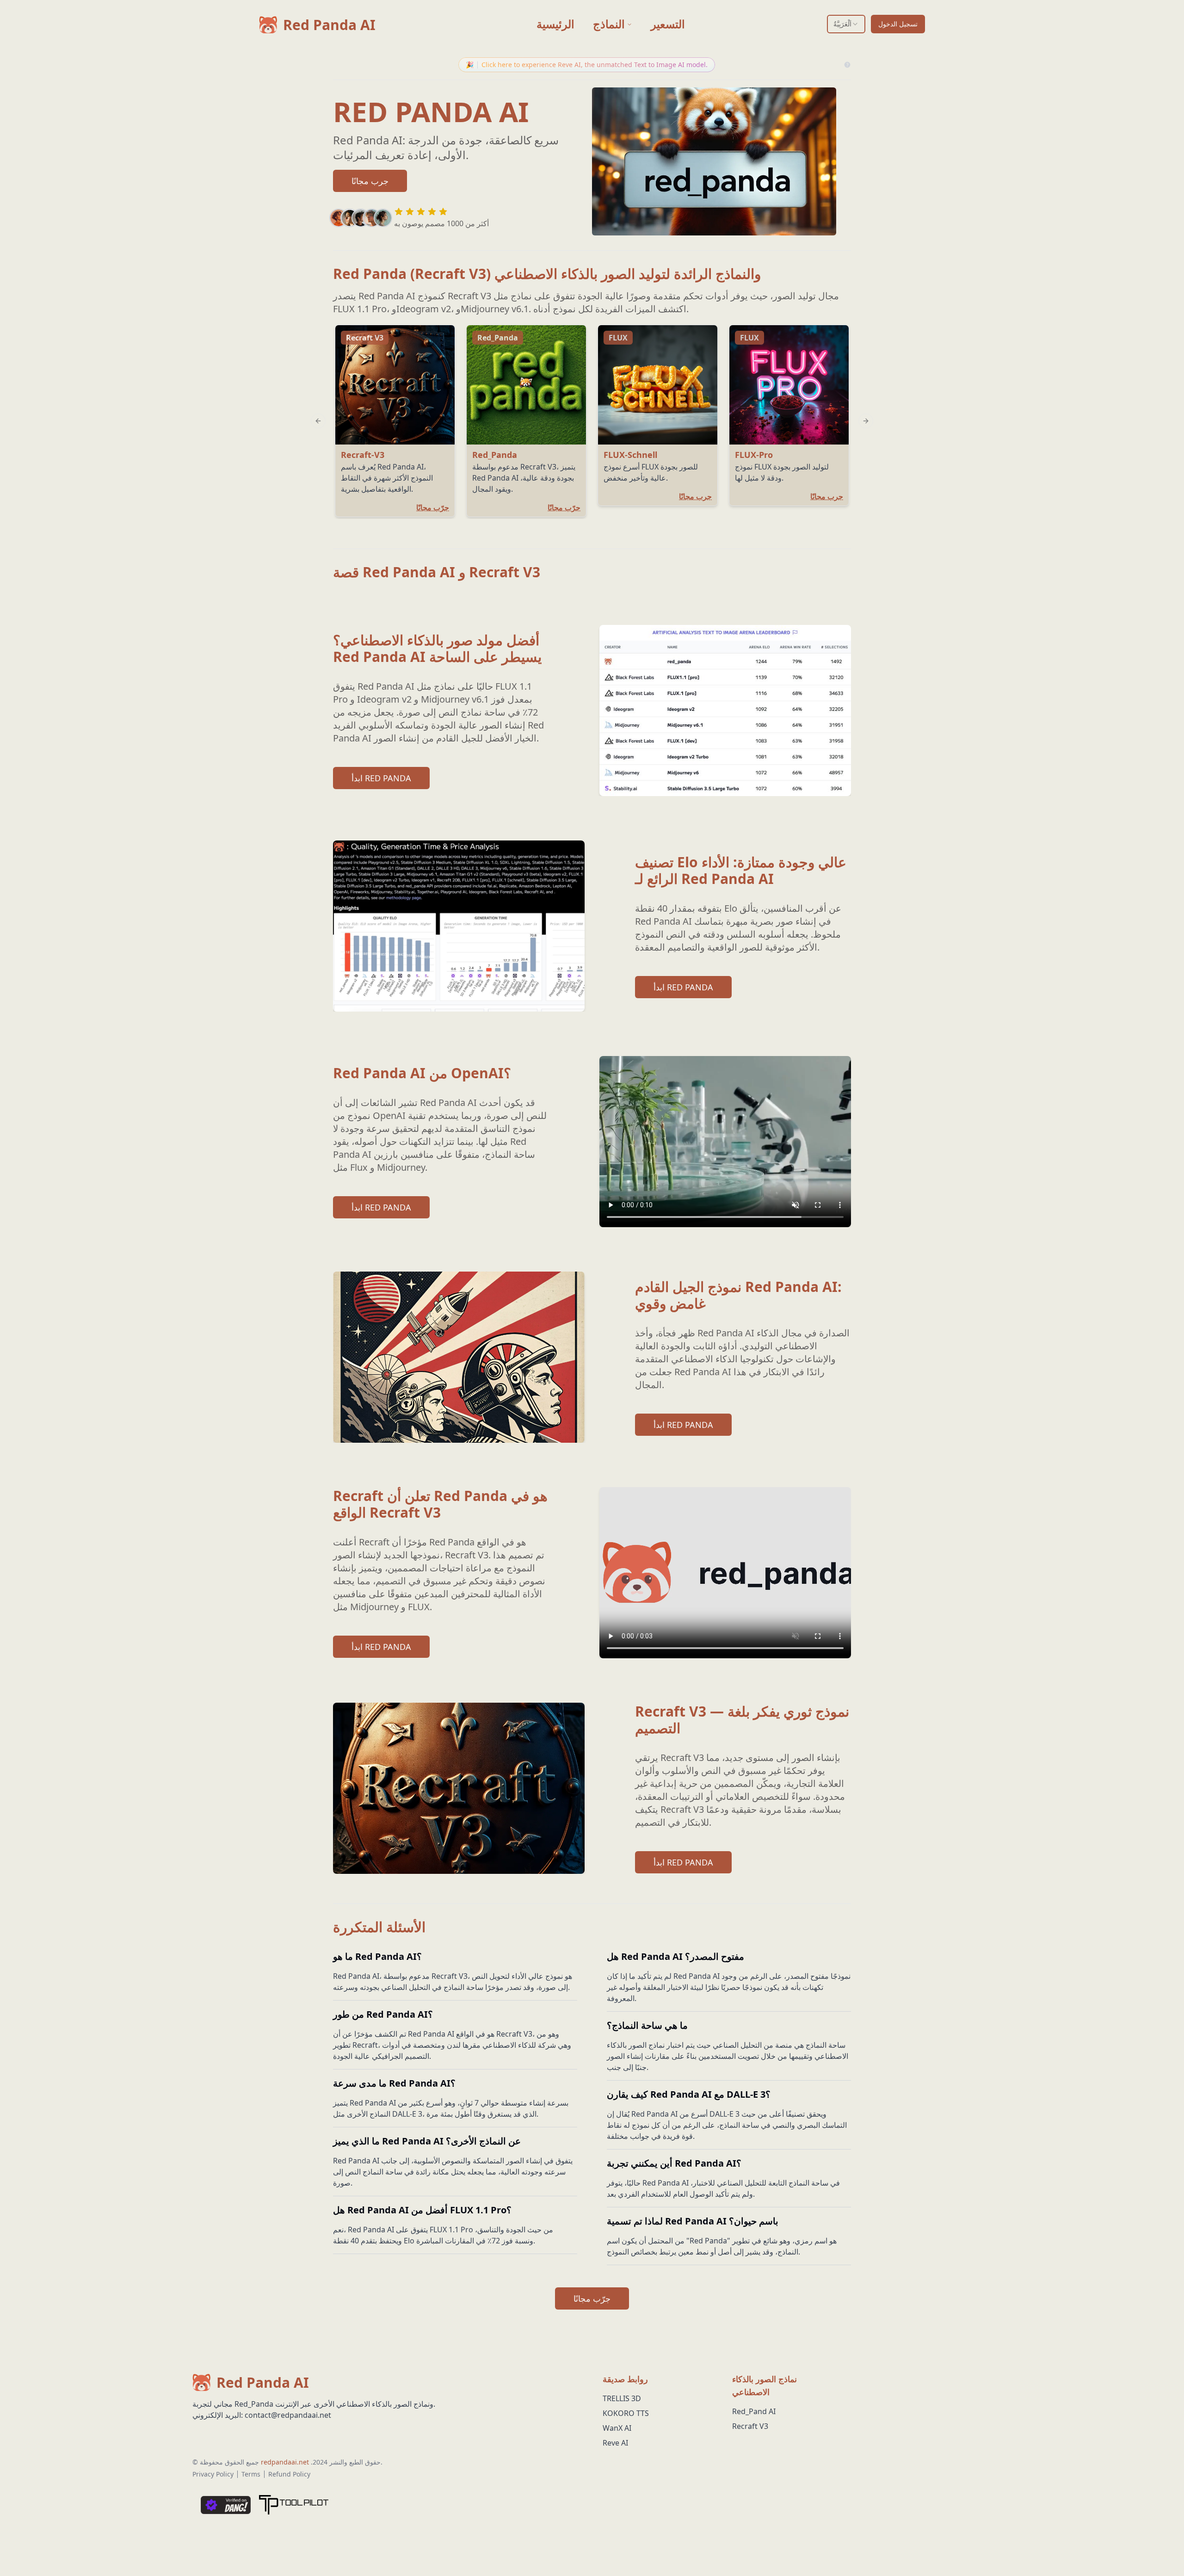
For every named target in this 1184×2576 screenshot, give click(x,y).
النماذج (609, 24)
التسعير (668, 24)
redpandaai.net (285, 2462)
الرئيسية (555, 24)
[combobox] (846, 24)
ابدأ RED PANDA (381, 778)
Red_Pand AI (754, 2411)
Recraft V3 (750, 2426)
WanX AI (617, 2428)
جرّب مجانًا (592, 2298)
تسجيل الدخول (898, 24)
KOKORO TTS (626, 2413)
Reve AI (615, 2443)
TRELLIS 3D (622, 2398)
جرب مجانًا (370, 181)
